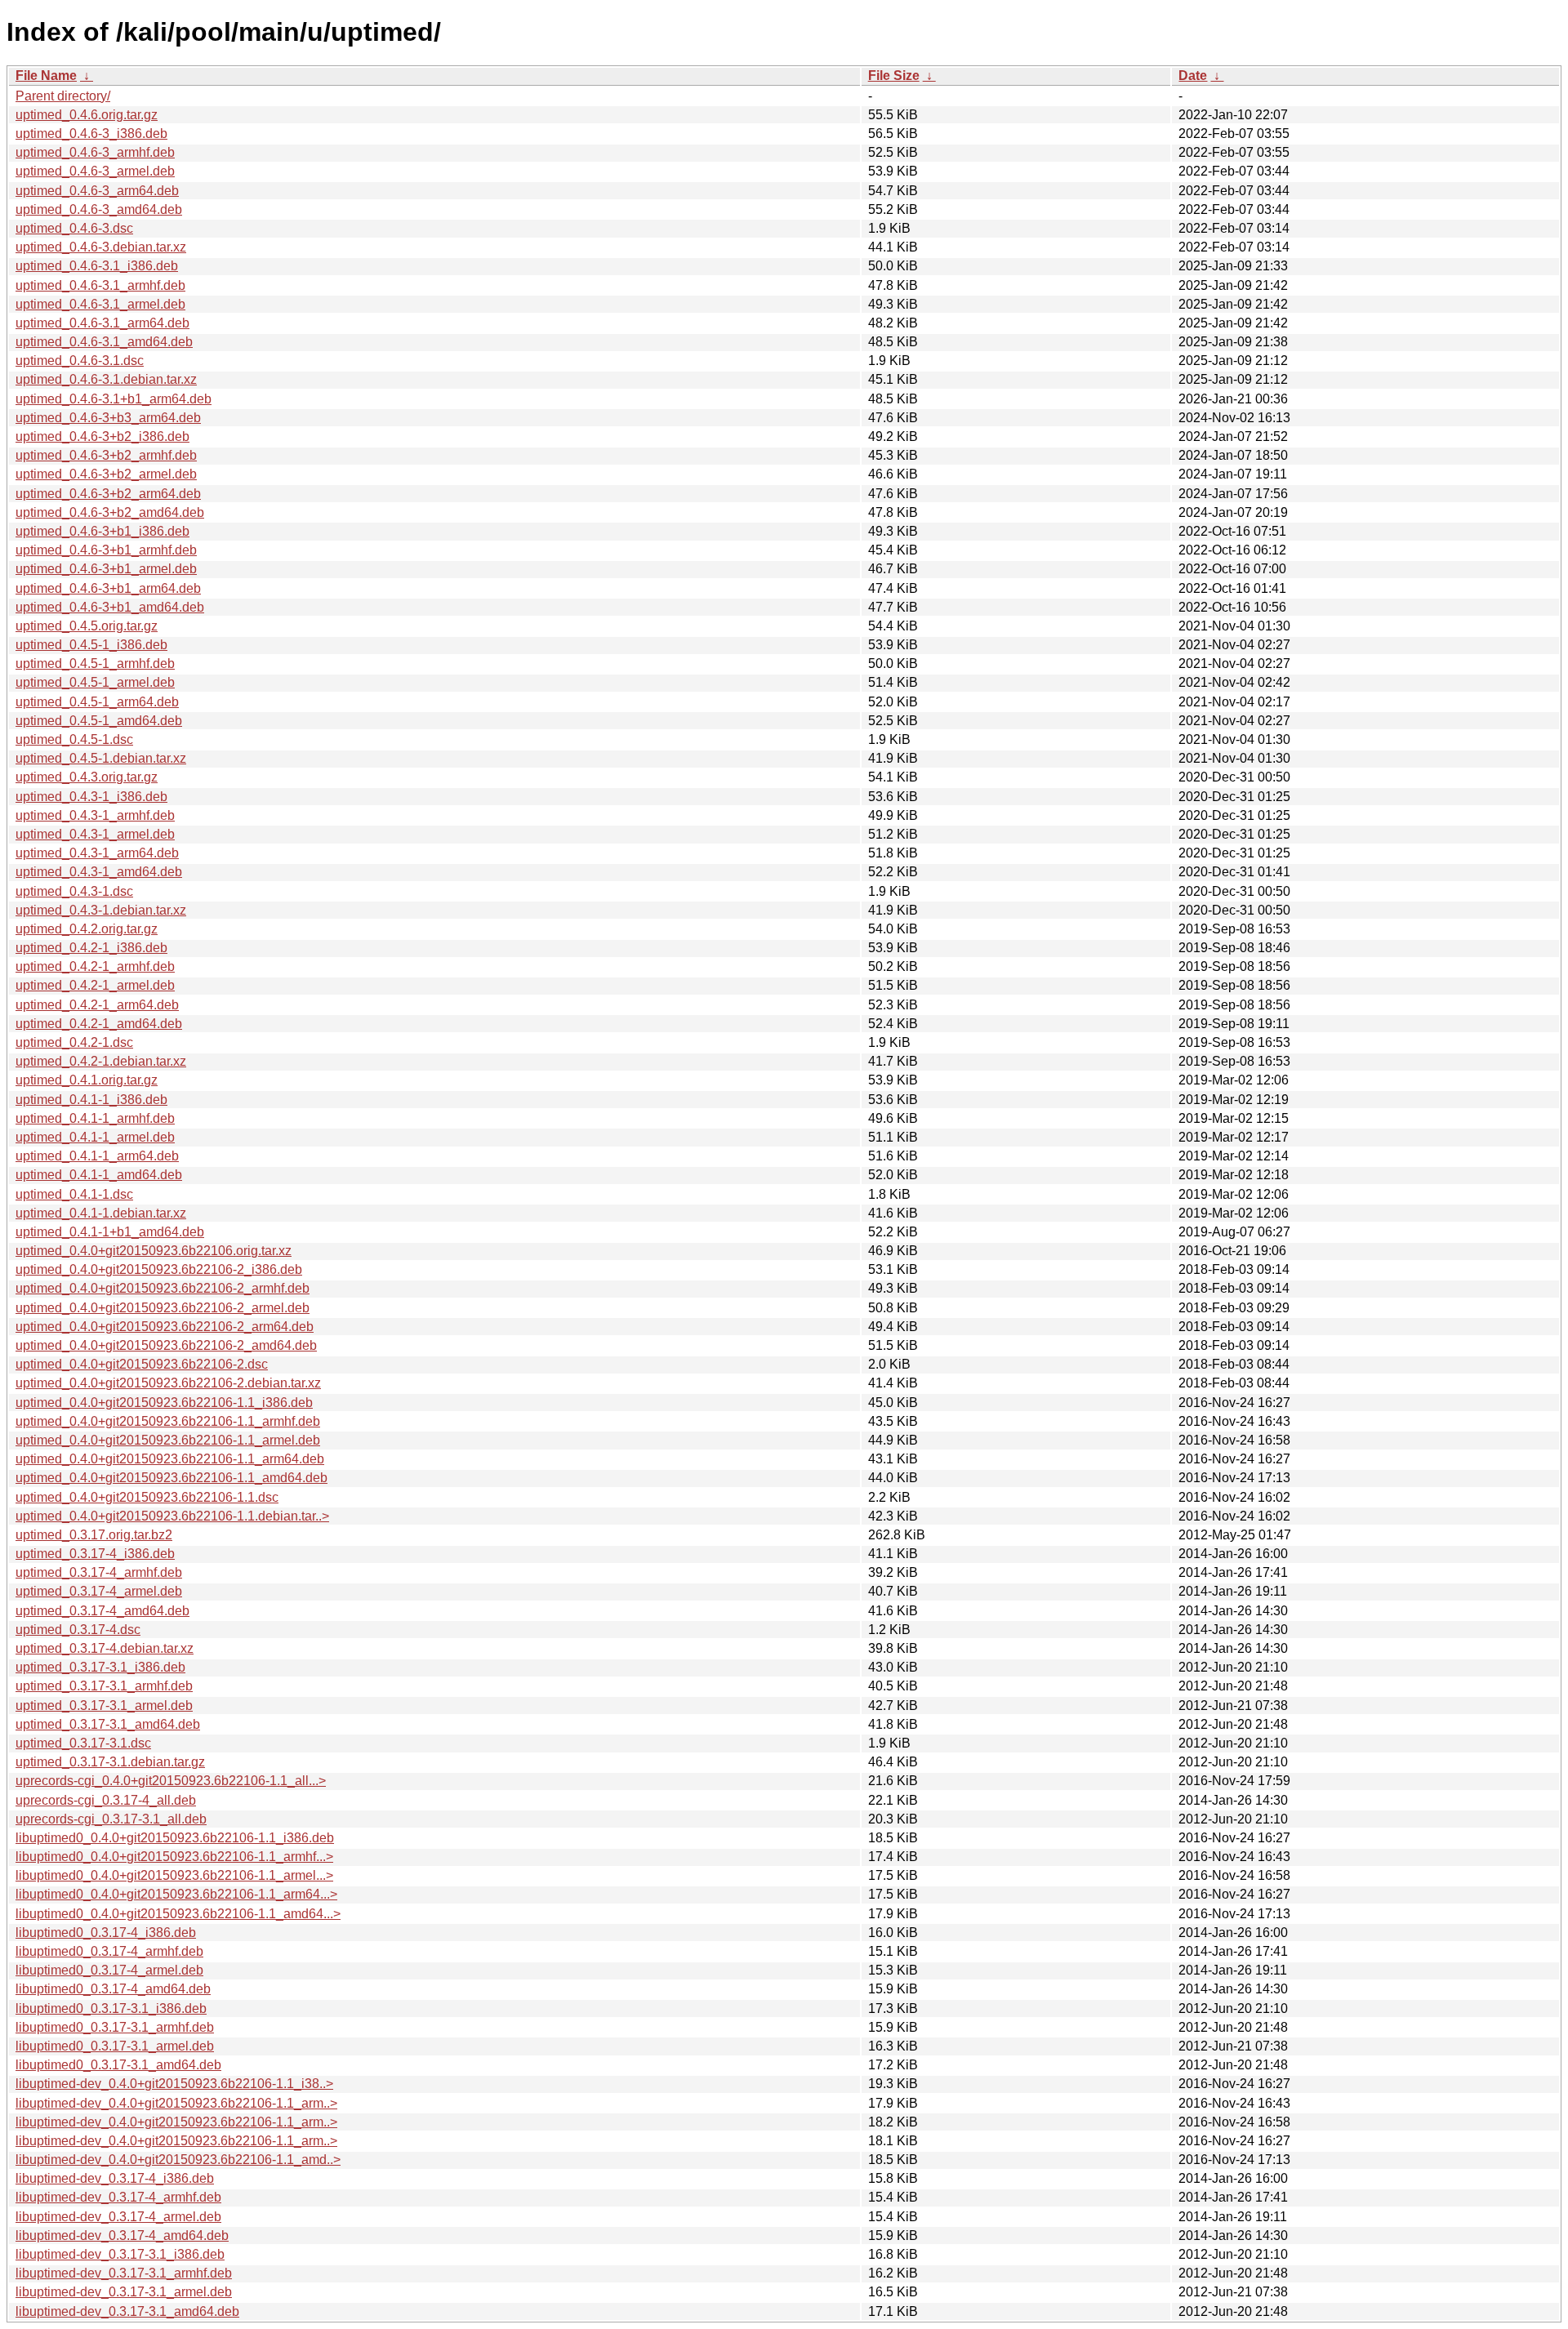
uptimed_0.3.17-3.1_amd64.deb (108, 1724)
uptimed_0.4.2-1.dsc (74, 1042)
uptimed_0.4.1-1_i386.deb (91, 1100)
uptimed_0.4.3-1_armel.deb (95, 834)
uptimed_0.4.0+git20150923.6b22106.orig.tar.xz (154, 1251)
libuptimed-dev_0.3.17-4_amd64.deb (122, 2235)
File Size (894, 76)
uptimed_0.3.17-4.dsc (78, 1630)
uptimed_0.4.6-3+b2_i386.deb (102, 436)
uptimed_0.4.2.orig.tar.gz (87, 929)
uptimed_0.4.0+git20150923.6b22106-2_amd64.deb (166, 1345)
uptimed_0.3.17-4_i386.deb (95, 1554)
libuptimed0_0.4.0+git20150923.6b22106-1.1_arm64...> (176, 1894)
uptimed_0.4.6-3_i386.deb (91, 134)
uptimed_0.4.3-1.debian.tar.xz (101, 910)
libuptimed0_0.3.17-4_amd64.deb (113, 1989)
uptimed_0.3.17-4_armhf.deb (99, 1572)
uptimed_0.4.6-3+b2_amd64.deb (110, 512)
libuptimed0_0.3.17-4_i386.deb (106, 1933)
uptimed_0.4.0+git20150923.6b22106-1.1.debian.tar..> (172, 1516)
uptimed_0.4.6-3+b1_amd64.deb (110, 607)
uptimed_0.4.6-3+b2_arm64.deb (108, 494)
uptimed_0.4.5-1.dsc (74, 739)
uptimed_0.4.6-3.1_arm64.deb (102, 323)
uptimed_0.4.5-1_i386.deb (91, 645)
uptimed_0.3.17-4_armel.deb (99, 1591)
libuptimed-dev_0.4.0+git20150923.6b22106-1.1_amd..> (178, 2160)
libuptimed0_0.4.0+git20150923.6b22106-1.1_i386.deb (175, 1838)
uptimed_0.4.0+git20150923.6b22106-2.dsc (142, 1364)
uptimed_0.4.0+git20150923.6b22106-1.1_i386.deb (164, 1403)
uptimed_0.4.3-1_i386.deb (91, 797)
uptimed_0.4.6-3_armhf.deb (95, 152)
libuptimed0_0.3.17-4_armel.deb (109, 1970)
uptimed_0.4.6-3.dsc (74, 228)
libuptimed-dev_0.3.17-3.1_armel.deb (124, 2292)
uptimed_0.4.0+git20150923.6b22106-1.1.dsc (147, 1497)
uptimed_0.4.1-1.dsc (74, 1194)
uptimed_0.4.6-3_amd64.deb (99, 209)
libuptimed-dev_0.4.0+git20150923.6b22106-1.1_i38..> (174, 2084)
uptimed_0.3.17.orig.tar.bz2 (94, 1535)
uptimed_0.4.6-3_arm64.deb (97, 191)
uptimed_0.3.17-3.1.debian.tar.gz (110, 1762)
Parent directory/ (63, 96)
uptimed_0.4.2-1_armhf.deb (95, 966)
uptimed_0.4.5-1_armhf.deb (95, 664)
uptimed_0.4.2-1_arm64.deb (97, 1005)
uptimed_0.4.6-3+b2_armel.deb (106, 474)
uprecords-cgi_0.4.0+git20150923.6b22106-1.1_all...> (171, 1781)
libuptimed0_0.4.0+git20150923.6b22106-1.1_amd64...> (178, 1914)
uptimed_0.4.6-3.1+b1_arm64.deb (114, 399)
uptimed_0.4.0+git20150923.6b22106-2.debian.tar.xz (168, 1383)
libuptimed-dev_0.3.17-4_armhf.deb (118, 2197)
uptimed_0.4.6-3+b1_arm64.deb (108, 588)
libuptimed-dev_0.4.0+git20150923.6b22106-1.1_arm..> (176, 2103)
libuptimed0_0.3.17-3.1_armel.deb (115, 2046)
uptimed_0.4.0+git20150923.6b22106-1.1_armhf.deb (168, 1421)
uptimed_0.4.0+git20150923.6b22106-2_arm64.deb (165, 1327)
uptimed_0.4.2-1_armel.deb (95, 985)
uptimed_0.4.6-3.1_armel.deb (100, 304)
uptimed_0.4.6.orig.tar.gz (87, 115)
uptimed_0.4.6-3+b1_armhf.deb (106, 550)
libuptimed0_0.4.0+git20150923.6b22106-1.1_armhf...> (174, 1857)
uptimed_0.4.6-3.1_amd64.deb (104, 342)
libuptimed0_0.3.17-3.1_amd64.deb (118, 2065)
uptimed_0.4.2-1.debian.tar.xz (101, 1061)
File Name (46, 76)
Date (1193, 76)
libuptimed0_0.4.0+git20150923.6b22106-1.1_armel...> (174, 1875)
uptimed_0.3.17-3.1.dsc (83, 1743)
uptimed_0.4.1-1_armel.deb (95, 1137)
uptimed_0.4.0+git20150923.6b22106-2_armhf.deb (163, 1288)
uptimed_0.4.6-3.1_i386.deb (97, 266)
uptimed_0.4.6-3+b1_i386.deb (102, 531)
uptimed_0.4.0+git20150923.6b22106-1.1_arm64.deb (170, 1459)
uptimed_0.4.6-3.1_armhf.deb (100, 285)
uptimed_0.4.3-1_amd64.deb (99, 872)
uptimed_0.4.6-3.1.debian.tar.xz (106, 379)
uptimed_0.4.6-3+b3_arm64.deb (108, 418)
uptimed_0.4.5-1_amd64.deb (99, 721)
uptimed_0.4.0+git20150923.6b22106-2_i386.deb (159, 1269)
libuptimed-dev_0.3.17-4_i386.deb (115, 2178)
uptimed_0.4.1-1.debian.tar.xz (101, 1213)
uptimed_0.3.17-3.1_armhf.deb (104, 1686)
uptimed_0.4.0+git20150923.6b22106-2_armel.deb (163, 1308)
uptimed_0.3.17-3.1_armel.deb (104, 1706)
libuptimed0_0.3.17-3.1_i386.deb (111, 2008)
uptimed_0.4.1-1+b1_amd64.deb (110, 1232)
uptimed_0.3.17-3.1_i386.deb (100, 1667)
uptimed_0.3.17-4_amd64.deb (102, 1611)
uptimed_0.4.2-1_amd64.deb (99, 1024)
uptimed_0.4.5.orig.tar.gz (87, 626)
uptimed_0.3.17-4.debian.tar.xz (105, 1648)
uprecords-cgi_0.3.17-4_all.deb (106, 1800)
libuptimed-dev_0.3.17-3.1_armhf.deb (124, 2273)
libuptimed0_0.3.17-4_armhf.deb (109, 1951)
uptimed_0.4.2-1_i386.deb (91, 948)
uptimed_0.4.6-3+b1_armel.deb (106, 569)
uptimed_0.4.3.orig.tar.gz (87, 777)
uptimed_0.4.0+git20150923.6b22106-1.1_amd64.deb (171, 1478)
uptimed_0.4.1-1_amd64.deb (99, 1175)
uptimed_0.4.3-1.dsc (74, 891)
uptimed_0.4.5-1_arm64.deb (97, 702)
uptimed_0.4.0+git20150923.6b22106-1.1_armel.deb (168, 1440)
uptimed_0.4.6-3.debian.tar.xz (101, 247)
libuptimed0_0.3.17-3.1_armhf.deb (115, 2027)
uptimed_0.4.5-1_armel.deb (95, 682)
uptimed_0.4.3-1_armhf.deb (95, 815)
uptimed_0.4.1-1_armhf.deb (95, 1118)
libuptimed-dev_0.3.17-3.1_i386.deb (120, 2254)
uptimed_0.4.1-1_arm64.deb (97, 1156)
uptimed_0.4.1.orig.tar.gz (87, 1080)
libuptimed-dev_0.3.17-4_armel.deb (118, 2217)
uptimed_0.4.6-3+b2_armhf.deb (106, 455)
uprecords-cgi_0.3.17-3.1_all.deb (111, 1819)
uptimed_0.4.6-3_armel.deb (95, 171)
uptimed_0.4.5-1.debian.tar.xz (101, 758)
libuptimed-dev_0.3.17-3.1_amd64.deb (127, 2311)
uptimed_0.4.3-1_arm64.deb (97, 853)
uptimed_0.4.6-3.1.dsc (80, 361)
